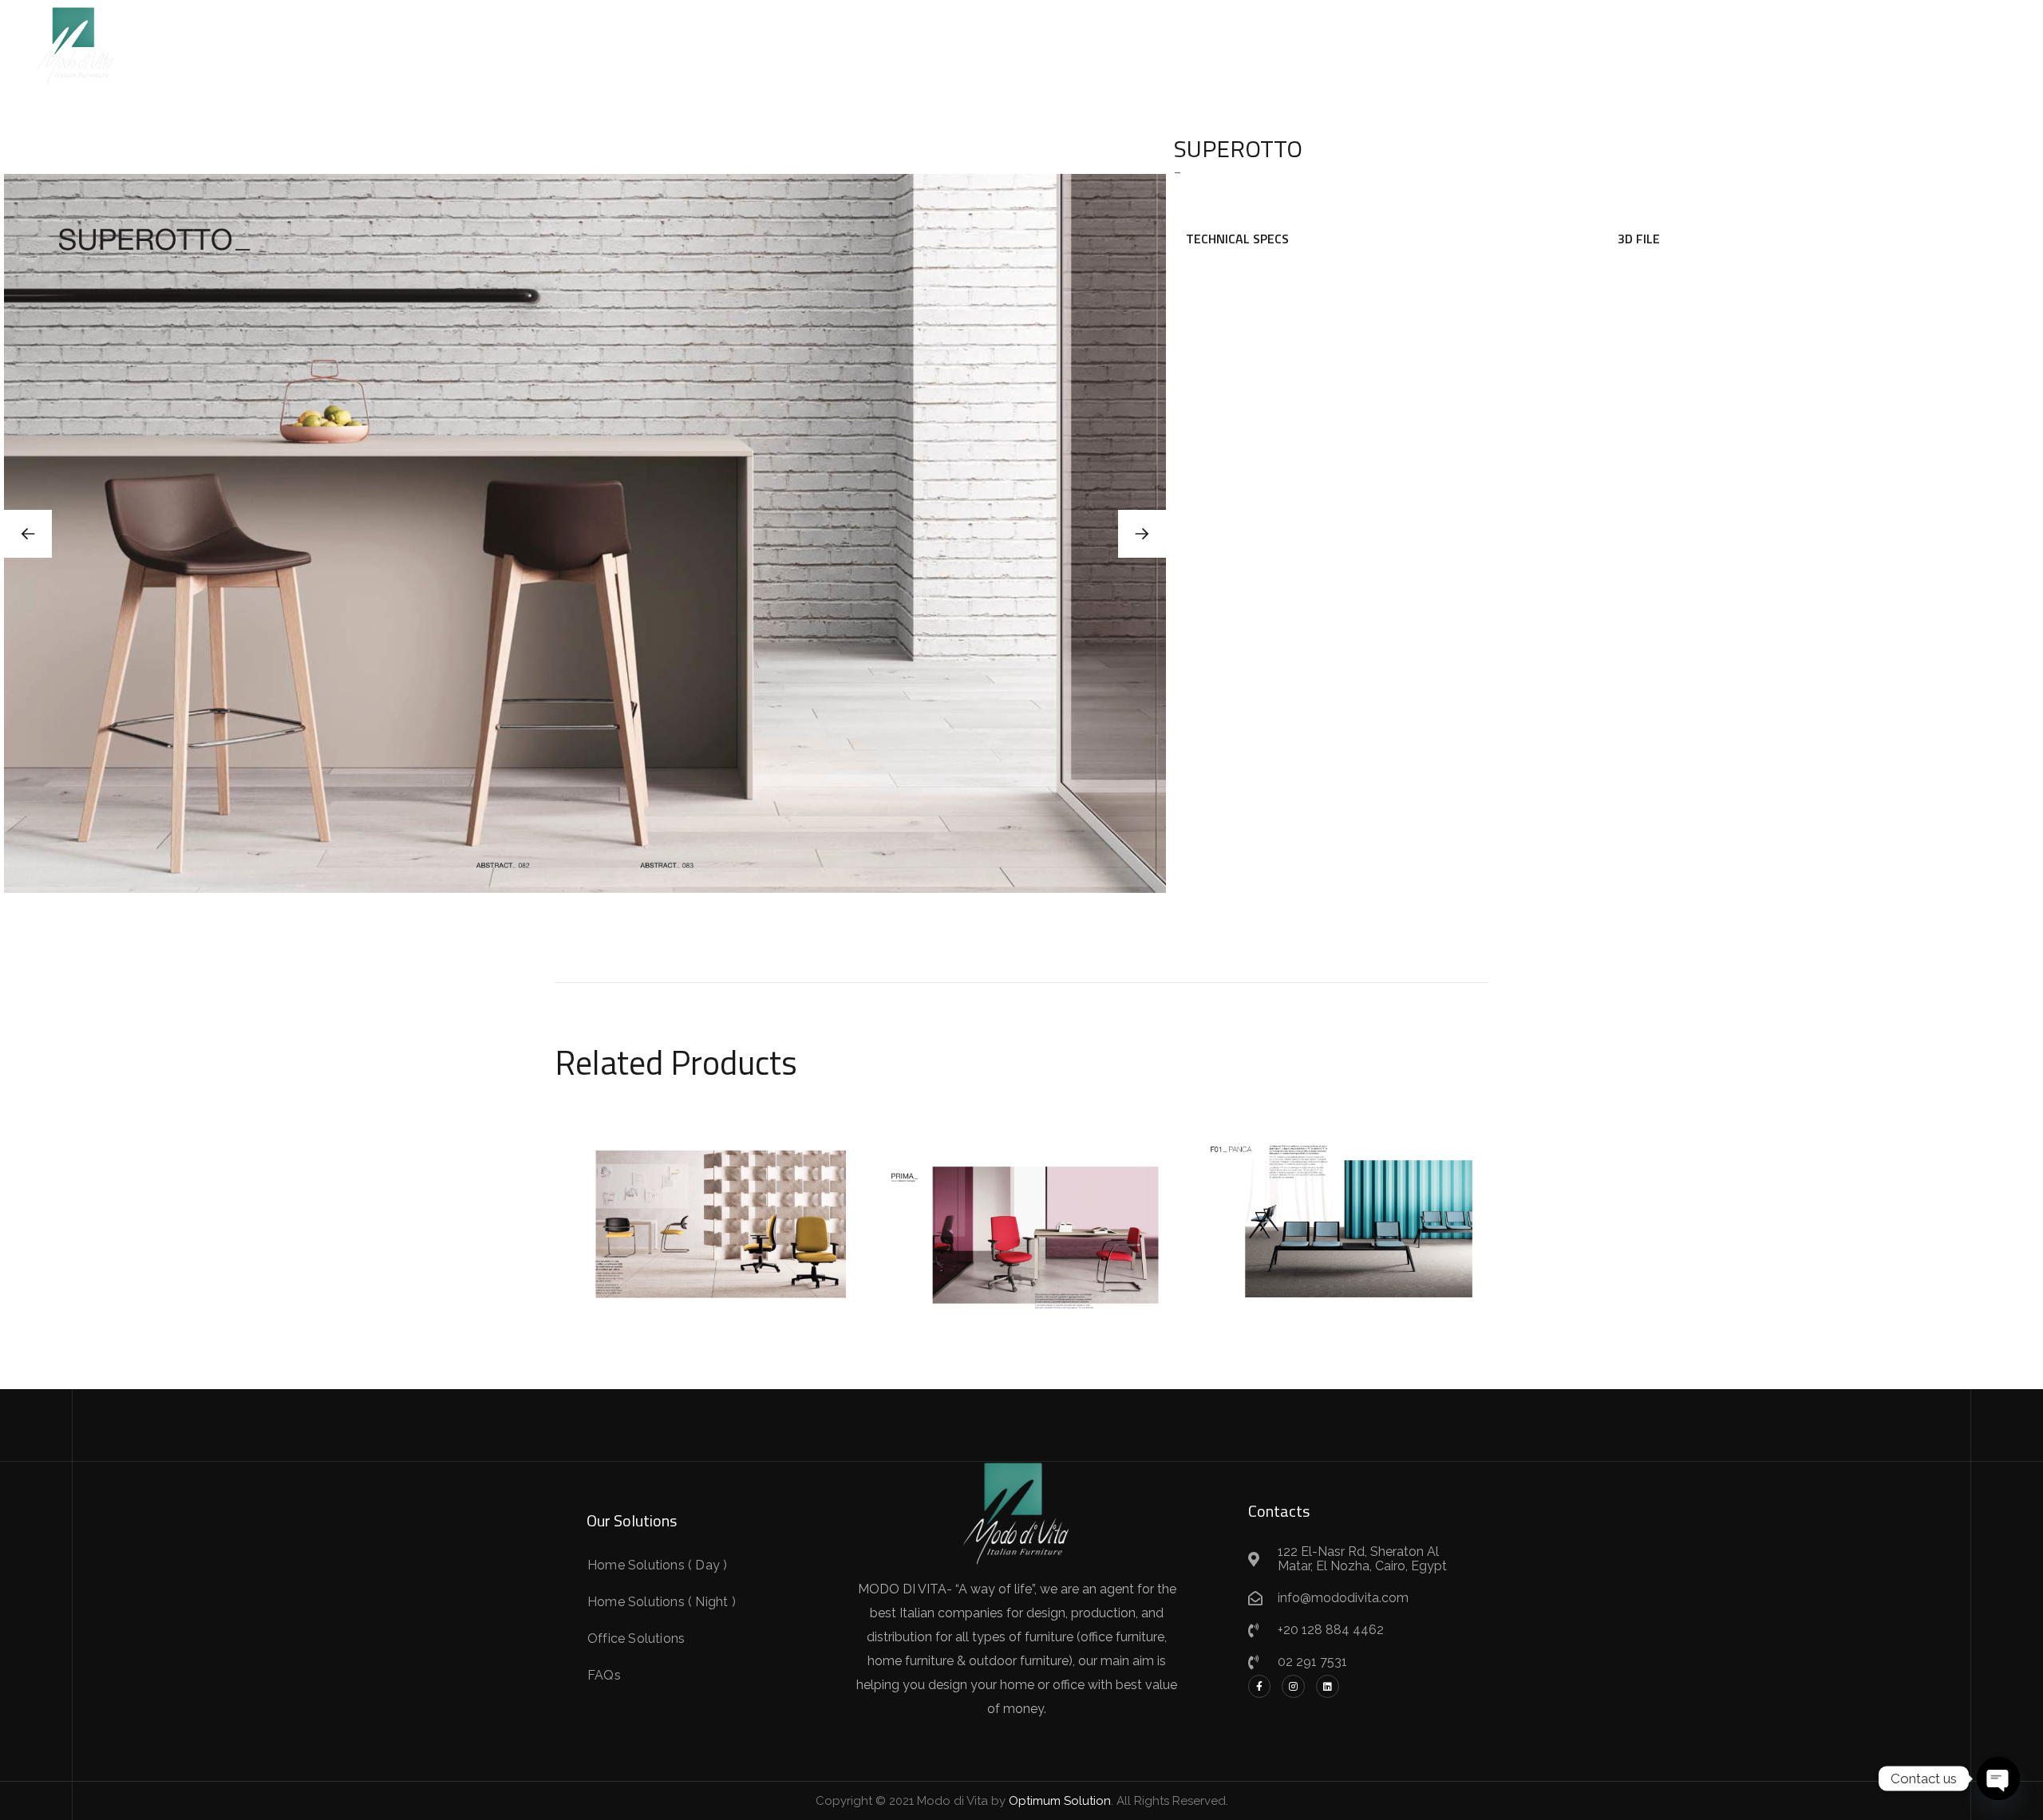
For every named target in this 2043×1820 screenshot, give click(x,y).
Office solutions (1025, 43)
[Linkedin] (1328, 1686)
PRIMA (1021, 1214)
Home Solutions (903, 43)
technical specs (1237, 239)
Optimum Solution (1060, 1801)
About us (1127, 43)
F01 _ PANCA (1341, 1210)
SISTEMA (703, 1214)
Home (813, 43)
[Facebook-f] (1260, 1686)
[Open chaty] (1998, 1779)
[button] (1142, 534)
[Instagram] (1293, 1686)
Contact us (1214, 43)
